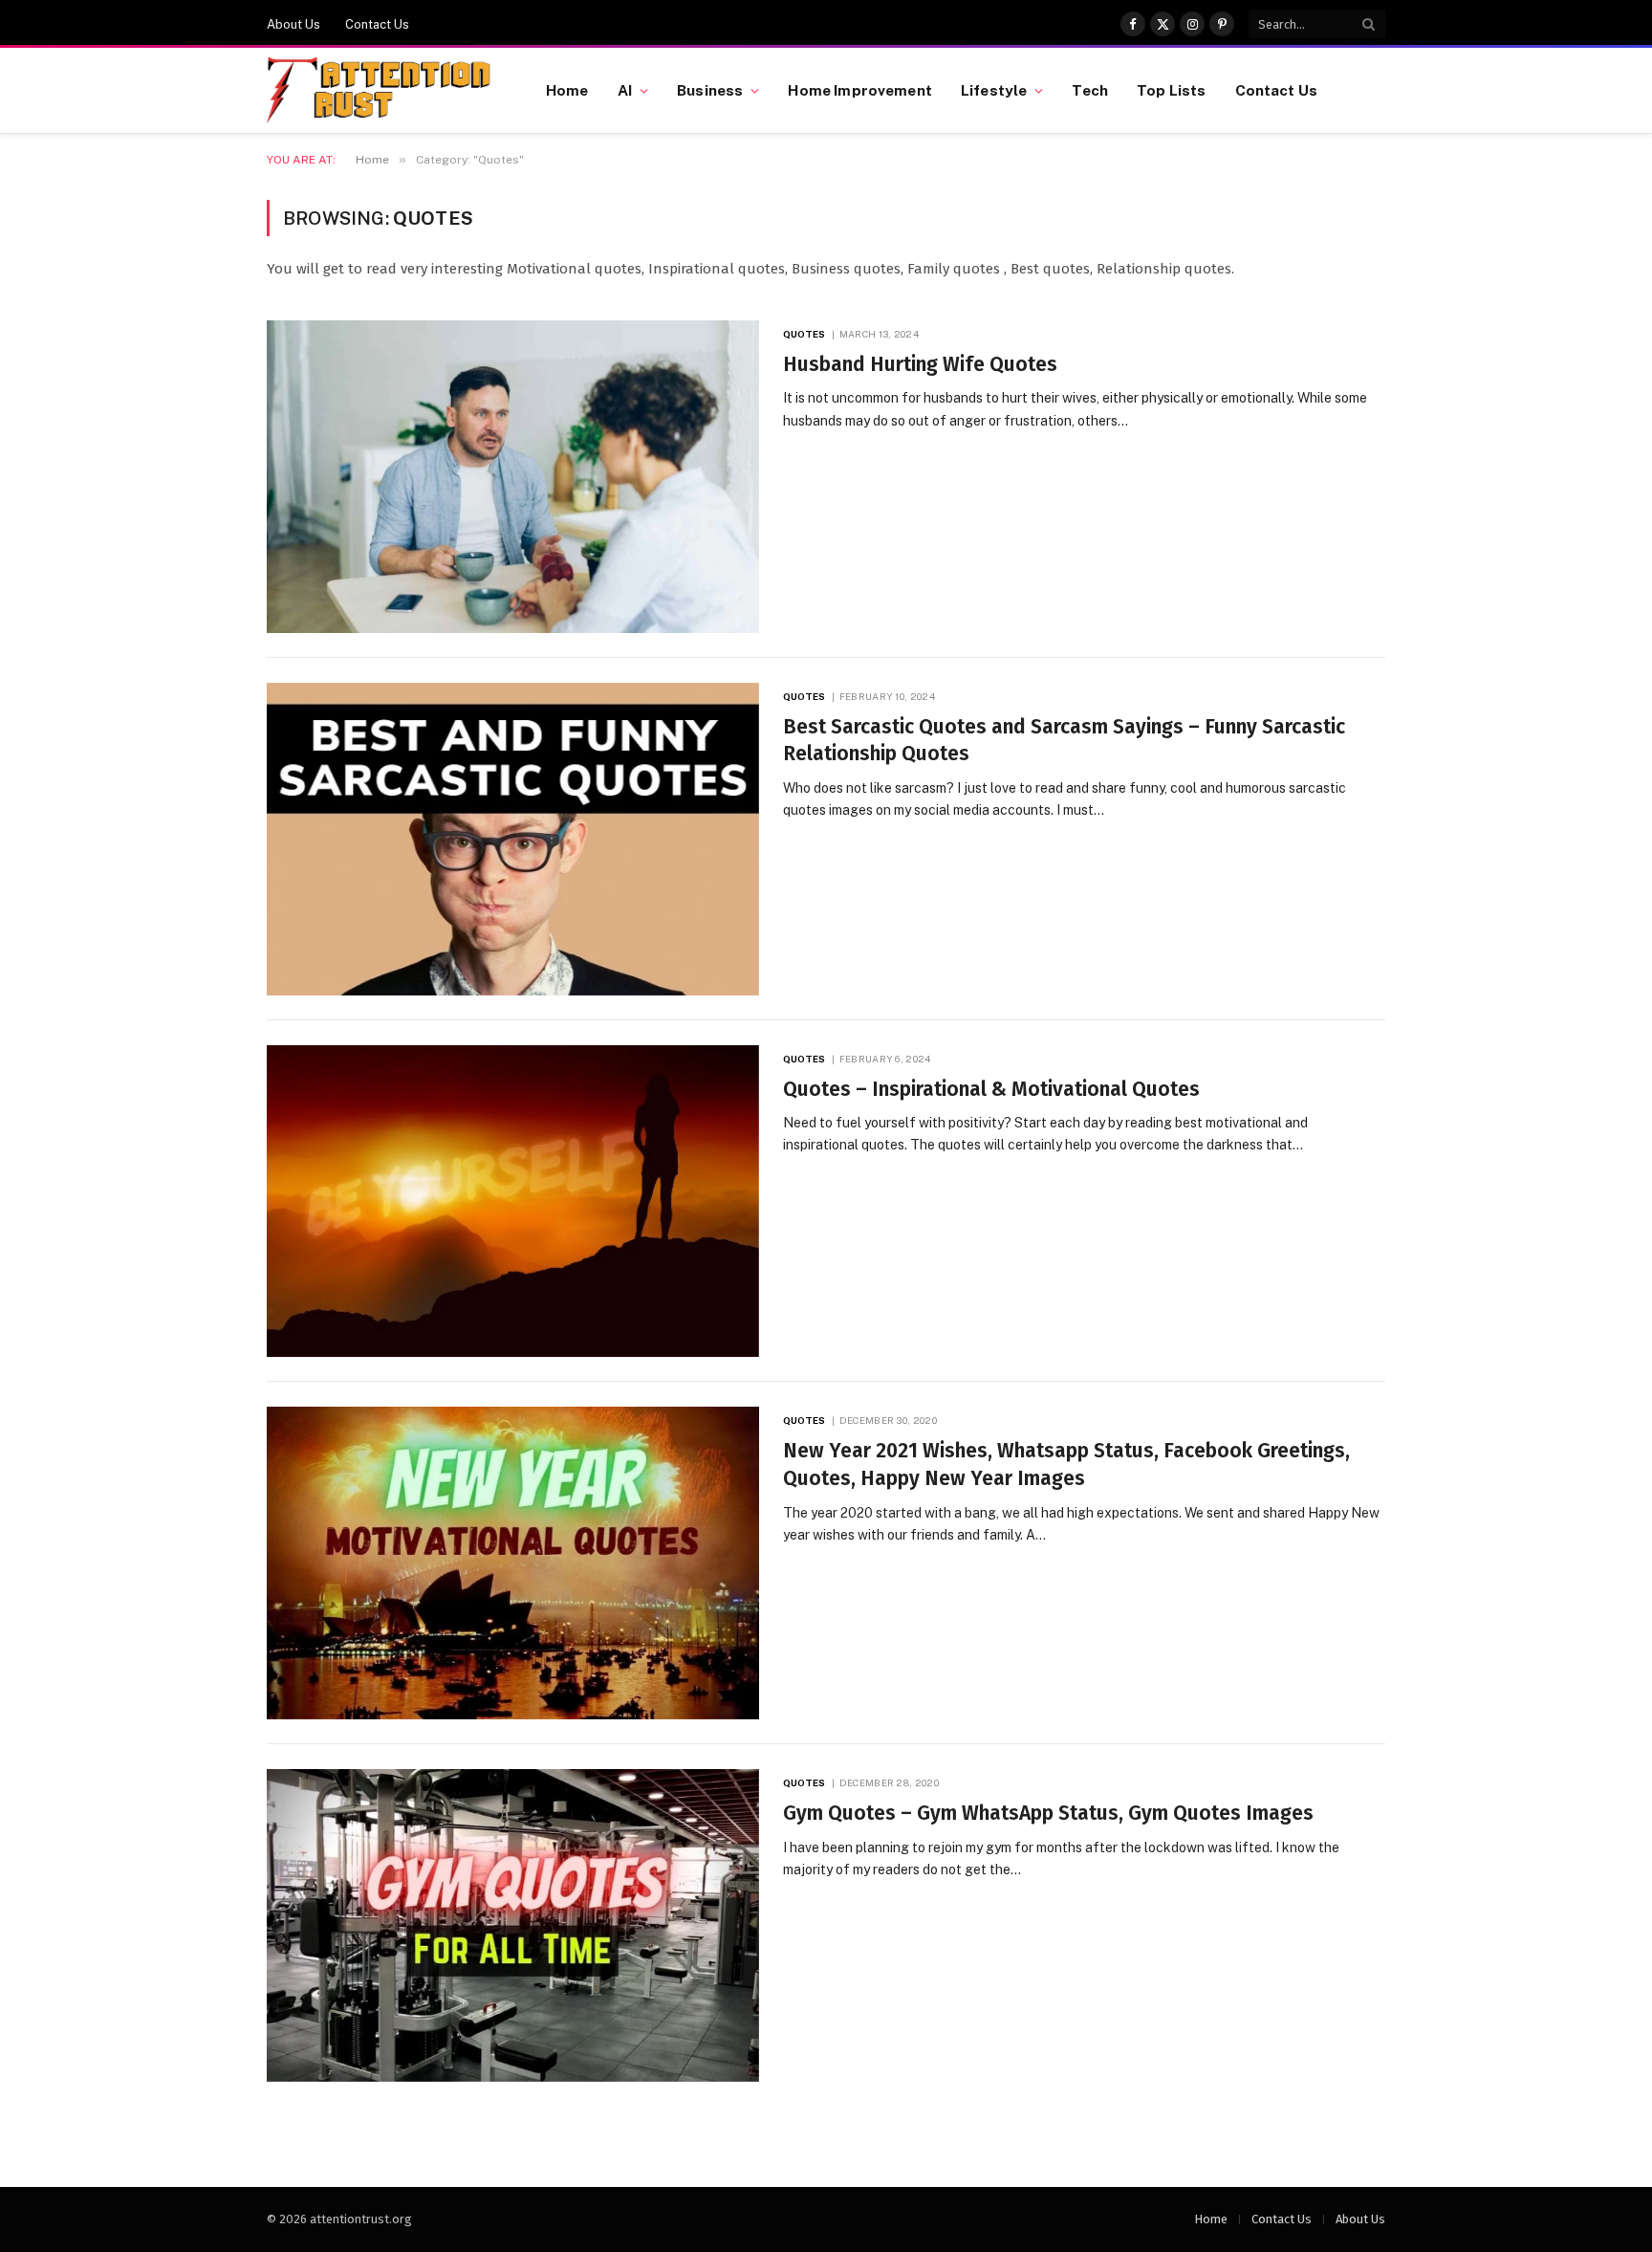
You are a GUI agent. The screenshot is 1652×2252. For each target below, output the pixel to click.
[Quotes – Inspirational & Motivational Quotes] (513, 1202)
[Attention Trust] (382, 91)
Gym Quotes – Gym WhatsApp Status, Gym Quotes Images (1048, 1813)
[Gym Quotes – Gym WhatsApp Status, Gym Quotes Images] (513, 1925)
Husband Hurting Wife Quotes (920, 364)
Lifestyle (994, 90)
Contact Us (377, 24)
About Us (293, 24)
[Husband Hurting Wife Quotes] (513, 477)
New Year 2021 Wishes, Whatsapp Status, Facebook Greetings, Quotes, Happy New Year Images (1066, 1465)
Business (710, 90)
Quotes (804, 334)
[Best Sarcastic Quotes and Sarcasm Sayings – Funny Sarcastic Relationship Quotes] (513, 839)
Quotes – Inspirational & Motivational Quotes (991, 1089)
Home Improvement (859, 90)
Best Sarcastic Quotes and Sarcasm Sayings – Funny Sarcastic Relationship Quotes (1064, 741)
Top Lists (1171, 90)
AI (625, 90)
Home (567, 90)
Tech (1090, 90)
